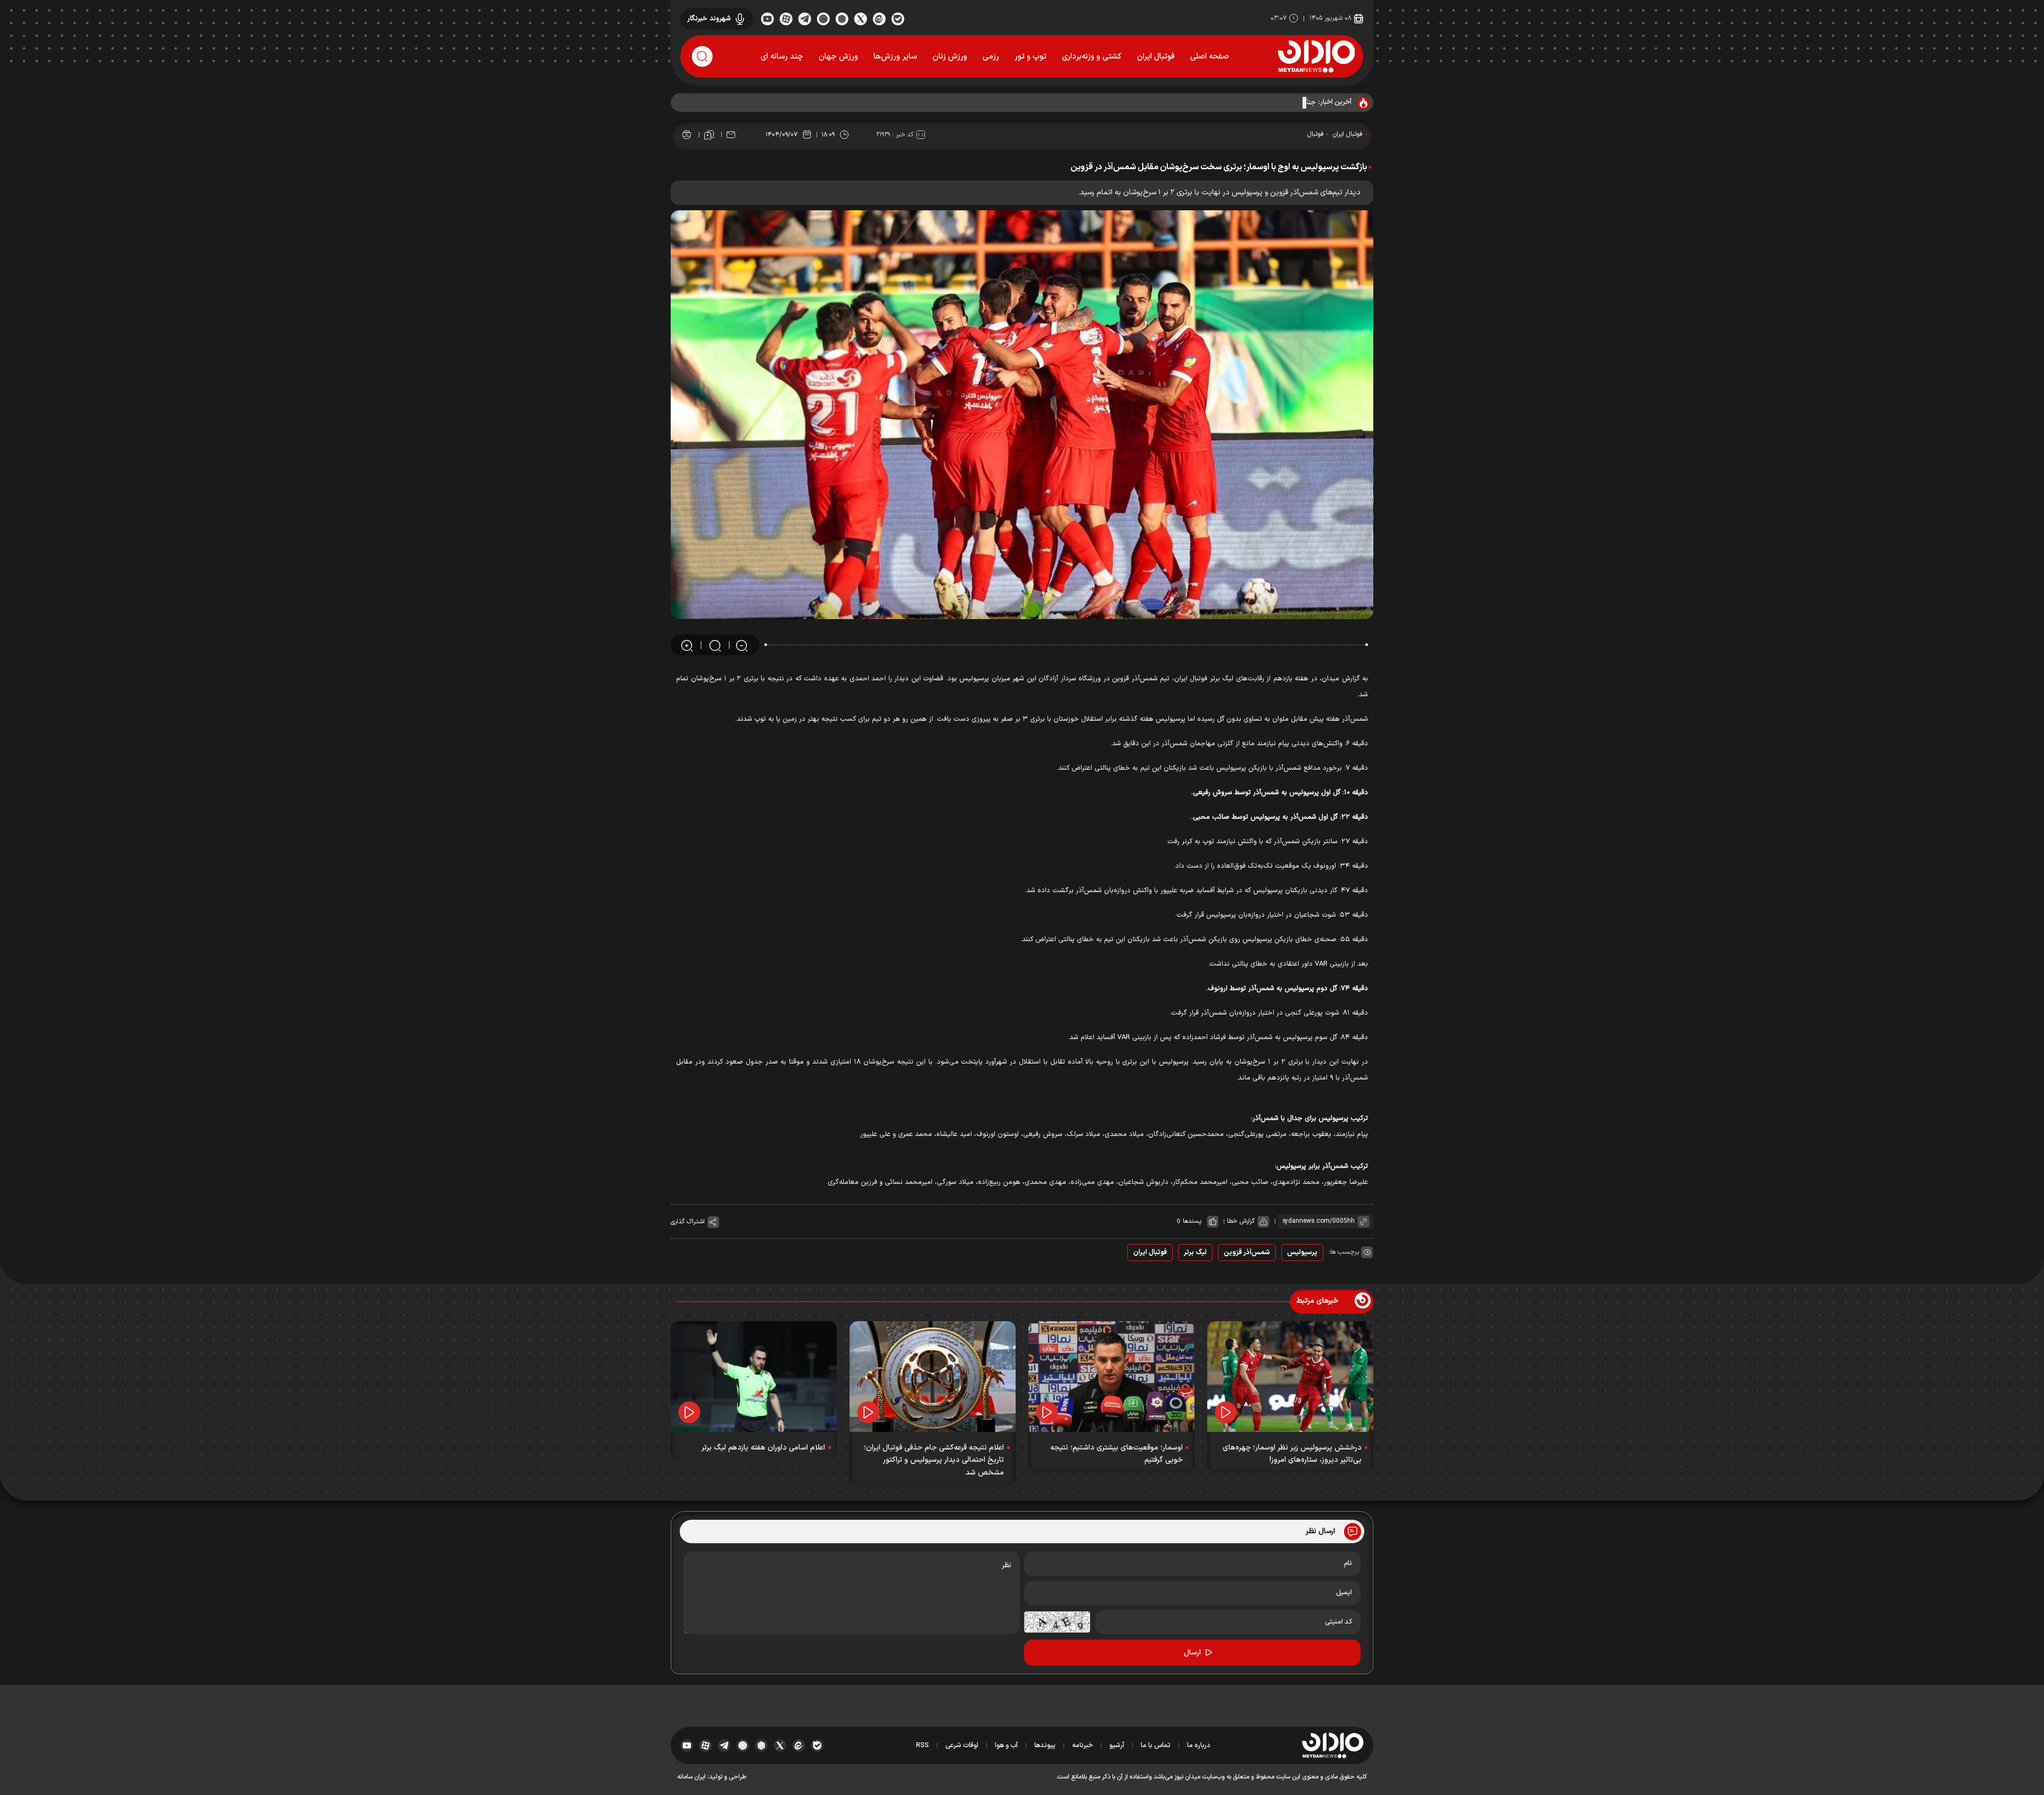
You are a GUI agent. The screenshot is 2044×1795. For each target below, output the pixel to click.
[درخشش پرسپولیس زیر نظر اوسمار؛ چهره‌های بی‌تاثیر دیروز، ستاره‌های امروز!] (1290, 1377)
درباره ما (1199, 1745)
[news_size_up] (687, 645)
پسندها (1192, 1221)
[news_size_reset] (714, 645)
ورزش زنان (950, 57)
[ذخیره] (709, 135)
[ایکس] (860, 18)
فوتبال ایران (1156, 57)
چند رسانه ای (782, 57)
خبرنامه (1082, 1745)
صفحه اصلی (1210, 57)
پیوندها (1045, 1745)
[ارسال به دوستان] (731, 135)
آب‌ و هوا (1006, 1745)
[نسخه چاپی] (687, 135)
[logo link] (1316, 56)
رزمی (991, 57)
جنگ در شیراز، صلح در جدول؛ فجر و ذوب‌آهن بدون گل (1239, 103)
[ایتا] (879, 18)
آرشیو (1117, 1745)
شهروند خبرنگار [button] (709, 19)
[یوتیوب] (767, 18)
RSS (922, 1745)
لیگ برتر (1195, 1253)
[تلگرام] (805, 18)
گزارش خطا (1241, 1221)
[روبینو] (823, 18)
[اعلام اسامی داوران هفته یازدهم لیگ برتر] (754, 1377)
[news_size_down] (742, 645)
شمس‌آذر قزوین (1247, 1253)
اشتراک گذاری (688, 1222)
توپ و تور (1031, 57)
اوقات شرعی (962, 1745)
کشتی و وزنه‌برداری (1092, 57)
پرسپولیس (1302, 1253)
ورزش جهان (838, 57)
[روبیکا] (842, 18)
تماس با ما (1156, 1745)
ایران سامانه (691, 1777)
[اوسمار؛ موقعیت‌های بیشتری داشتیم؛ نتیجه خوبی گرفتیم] (1111, 1377)
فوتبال (1316, 134)
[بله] (898, 18)
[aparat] (786, 18)
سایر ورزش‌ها (895, 57)
